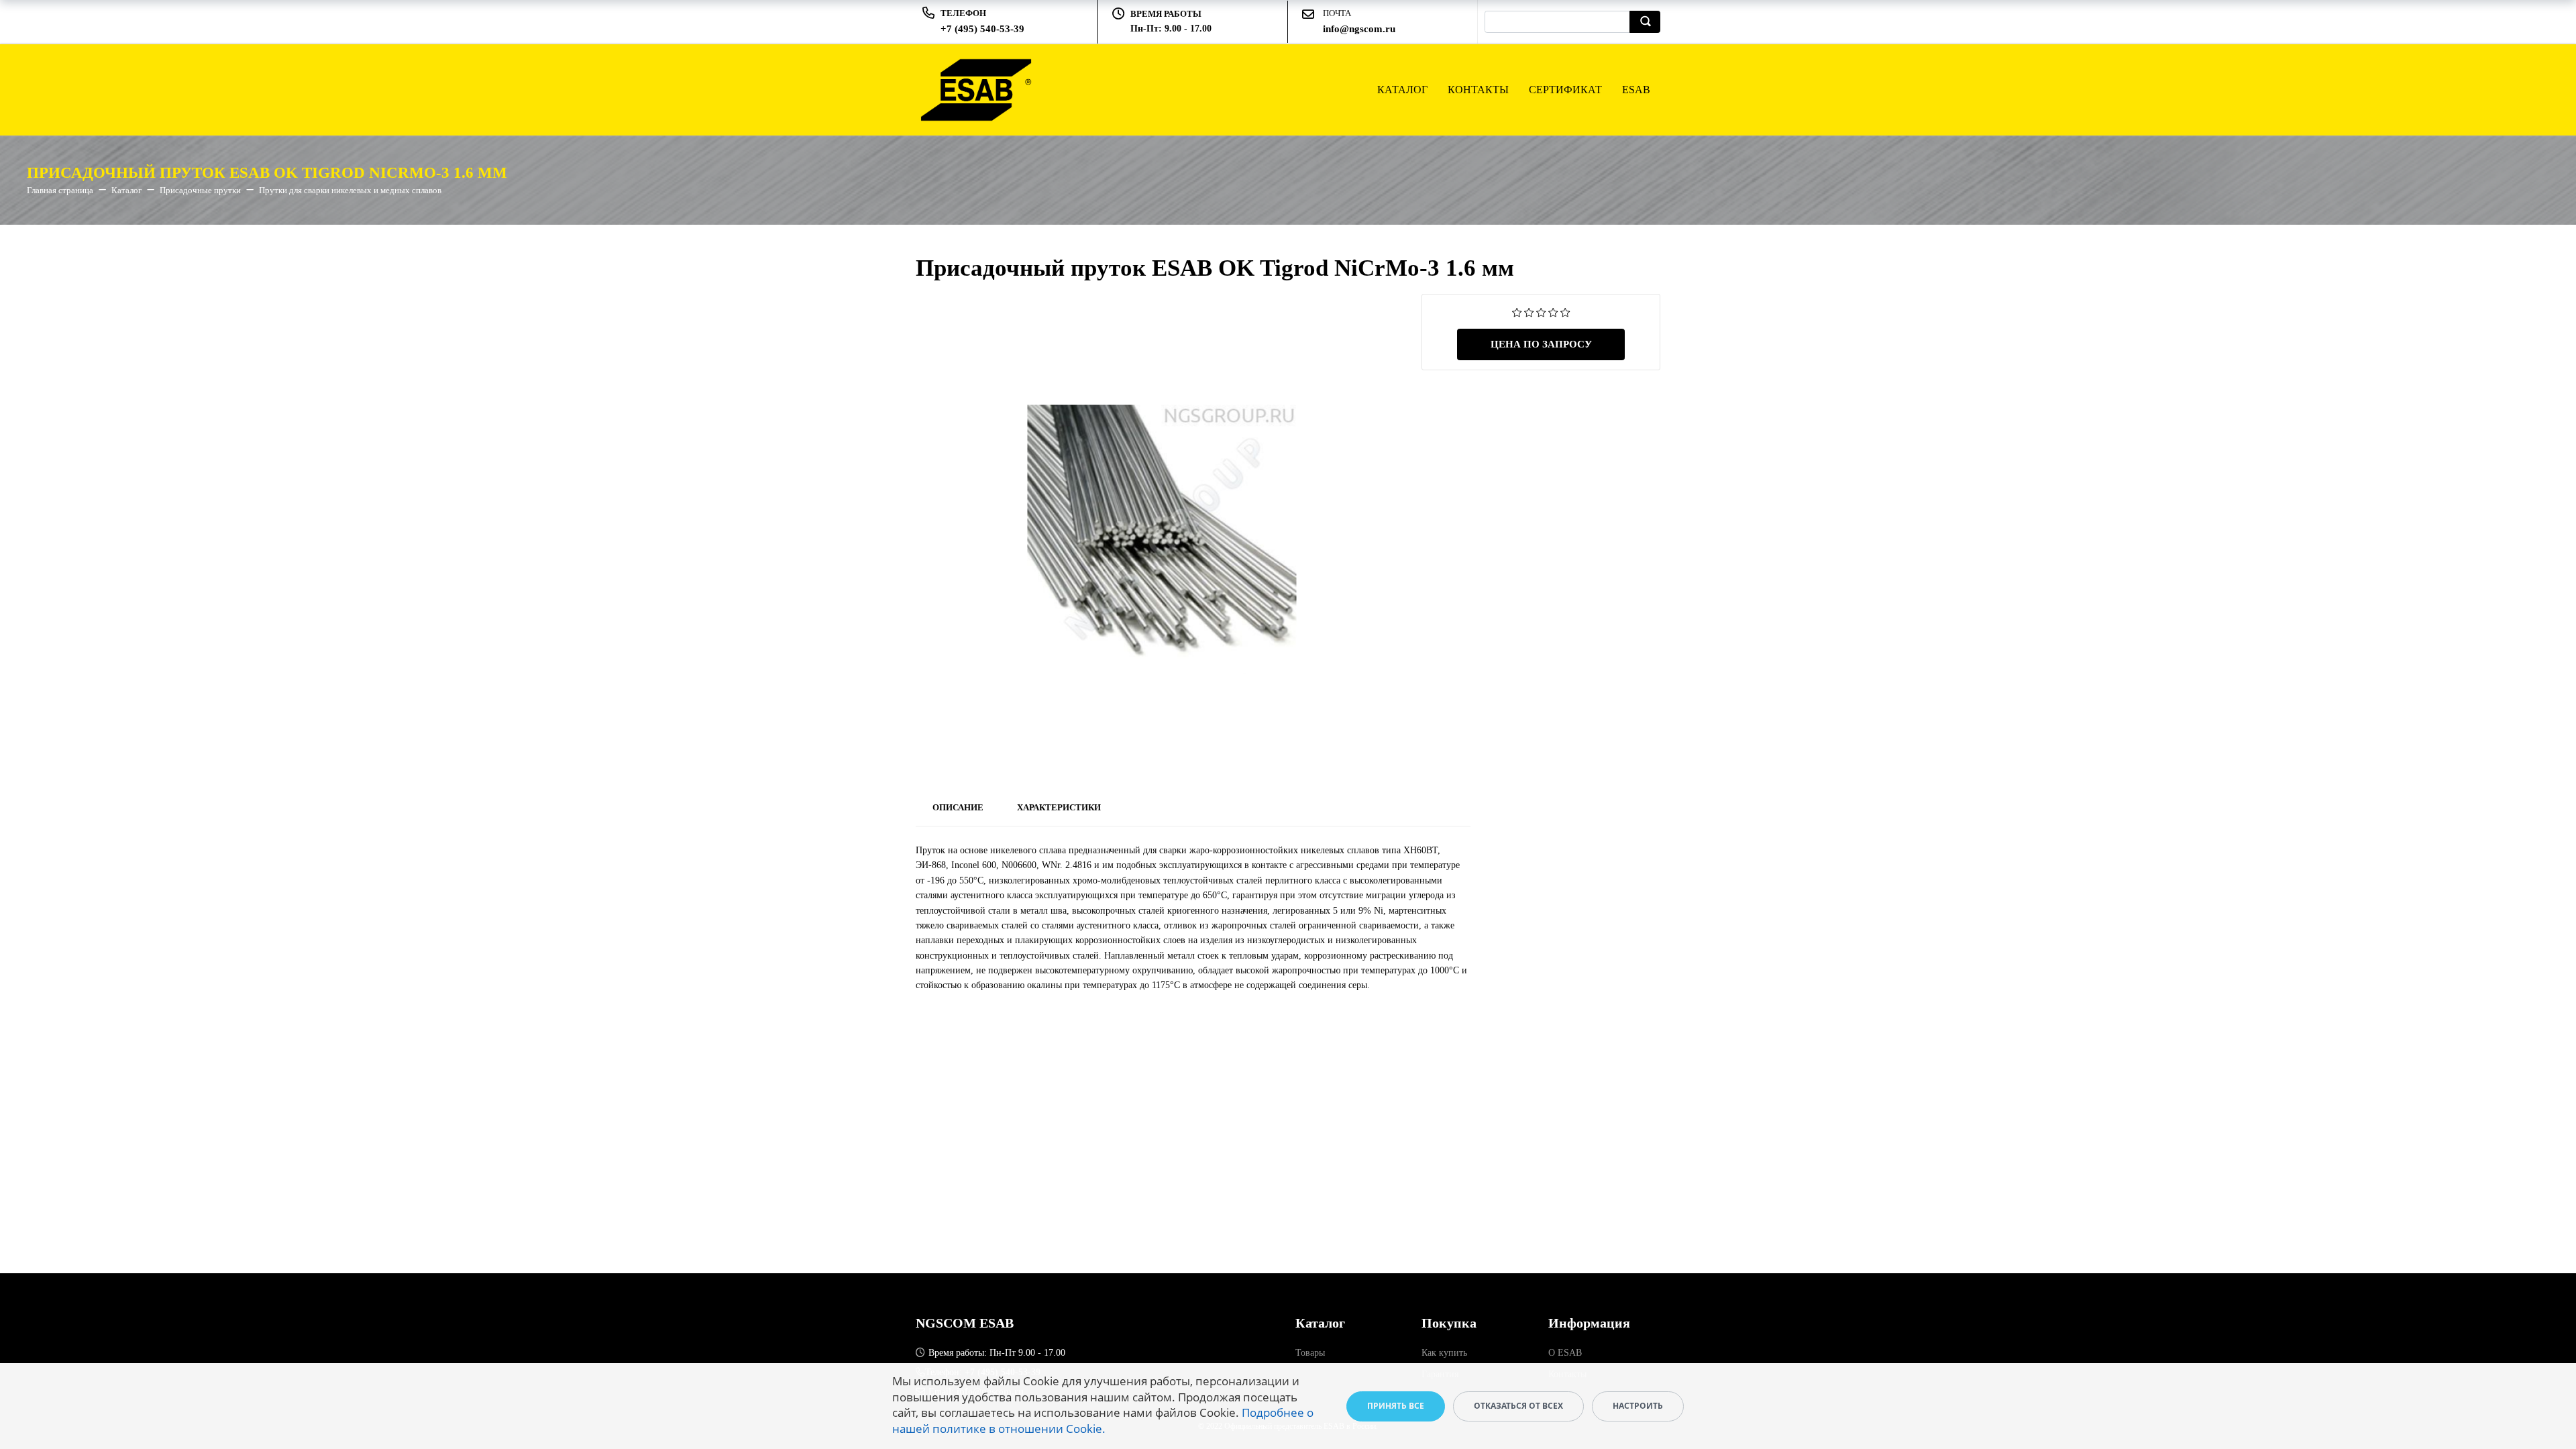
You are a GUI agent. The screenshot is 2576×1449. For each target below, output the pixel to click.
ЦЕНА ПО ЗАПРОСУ (1541, 344)
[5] (1565, 312)
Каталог (1402, 90)
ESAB (1636, 90)
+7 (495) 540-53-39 (982, 29)
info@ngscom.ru (1359, 29)
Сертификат (1565, 90)
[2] (1529, 312)
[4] (1553, 312)
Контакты (1478, 90)
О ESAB (1565, 1353)
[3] (1541, 312)
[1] (1517, 312)
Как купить (1444, 1353)
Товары (1310, 1353)
